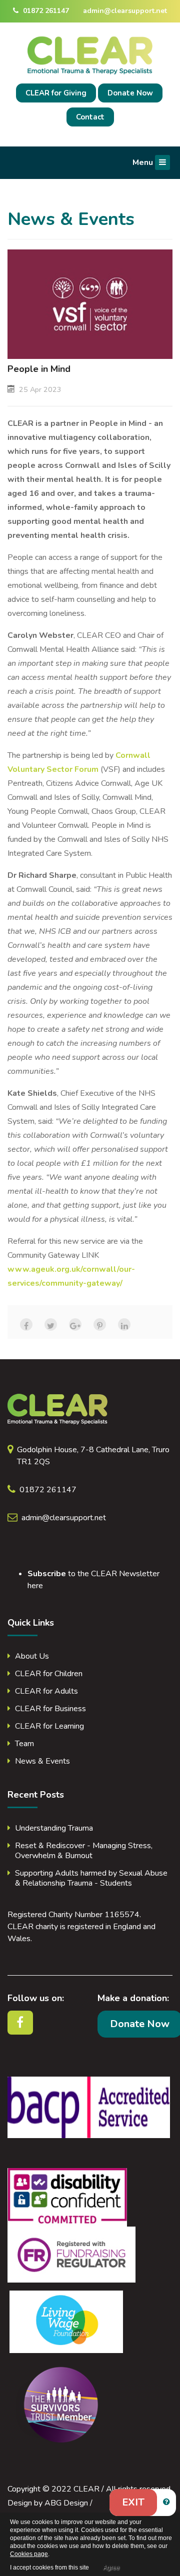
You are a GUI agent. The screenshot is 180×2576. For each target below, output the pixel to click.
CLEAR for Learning (49, 1726)
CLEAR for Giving (56, 93)
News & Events (42, 1761)
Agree (111, 2568)
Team (24, 1744)
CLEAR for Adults (46, 1691)
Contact (90, 117)
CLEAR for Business (50, 1709)
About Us (32, 1656)
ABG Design (66, 2503)
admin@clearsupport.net (125, 11)
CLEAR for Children (49, 1674)
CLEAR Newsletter (125, 1574)
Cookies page (29, 2554)
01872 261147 (45, 11)
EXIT (133, 2502)
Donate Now (130, 93)
